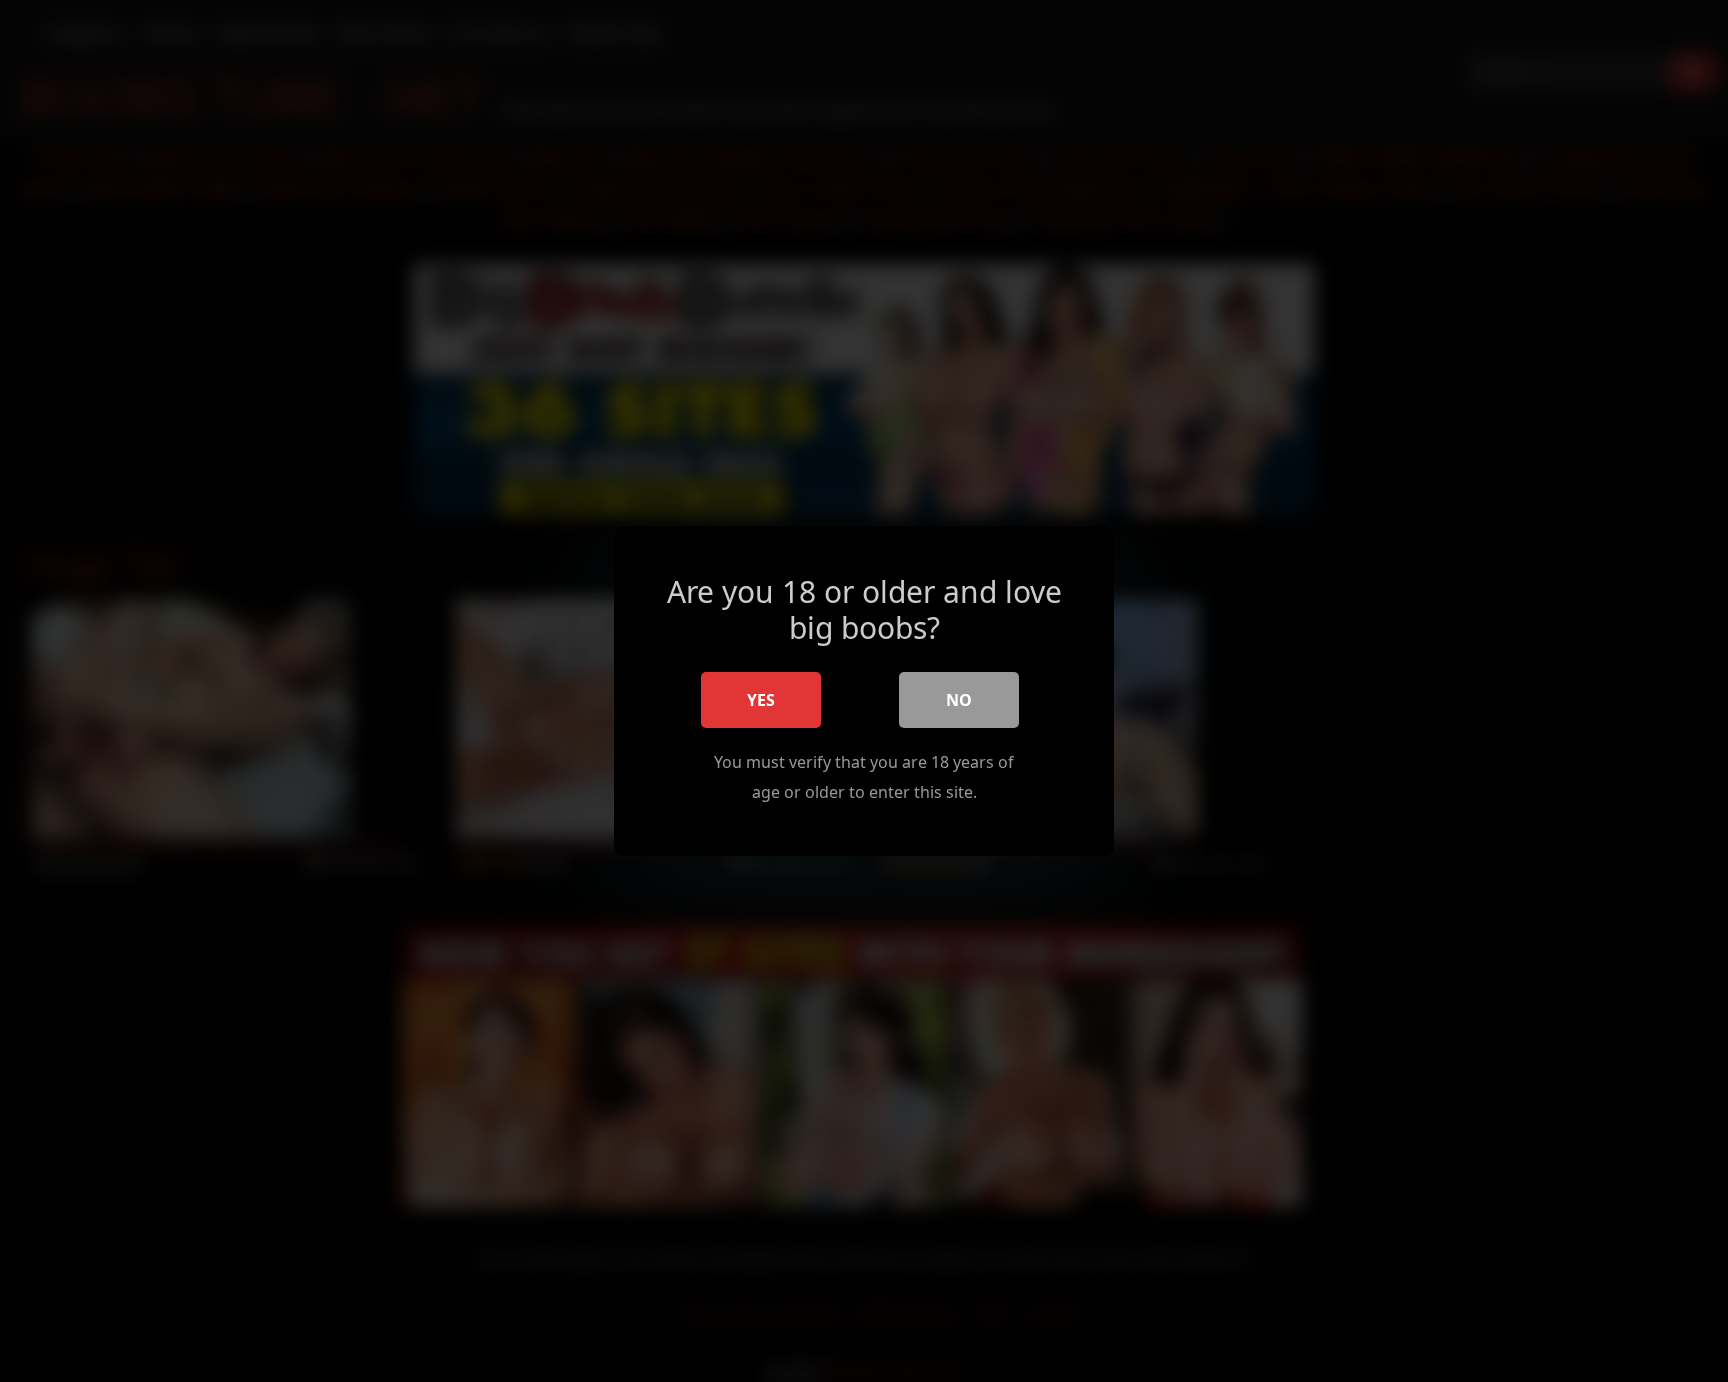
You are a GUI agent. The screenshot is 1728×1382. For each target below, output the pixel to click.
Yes (761, 700)
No (959, 700)
